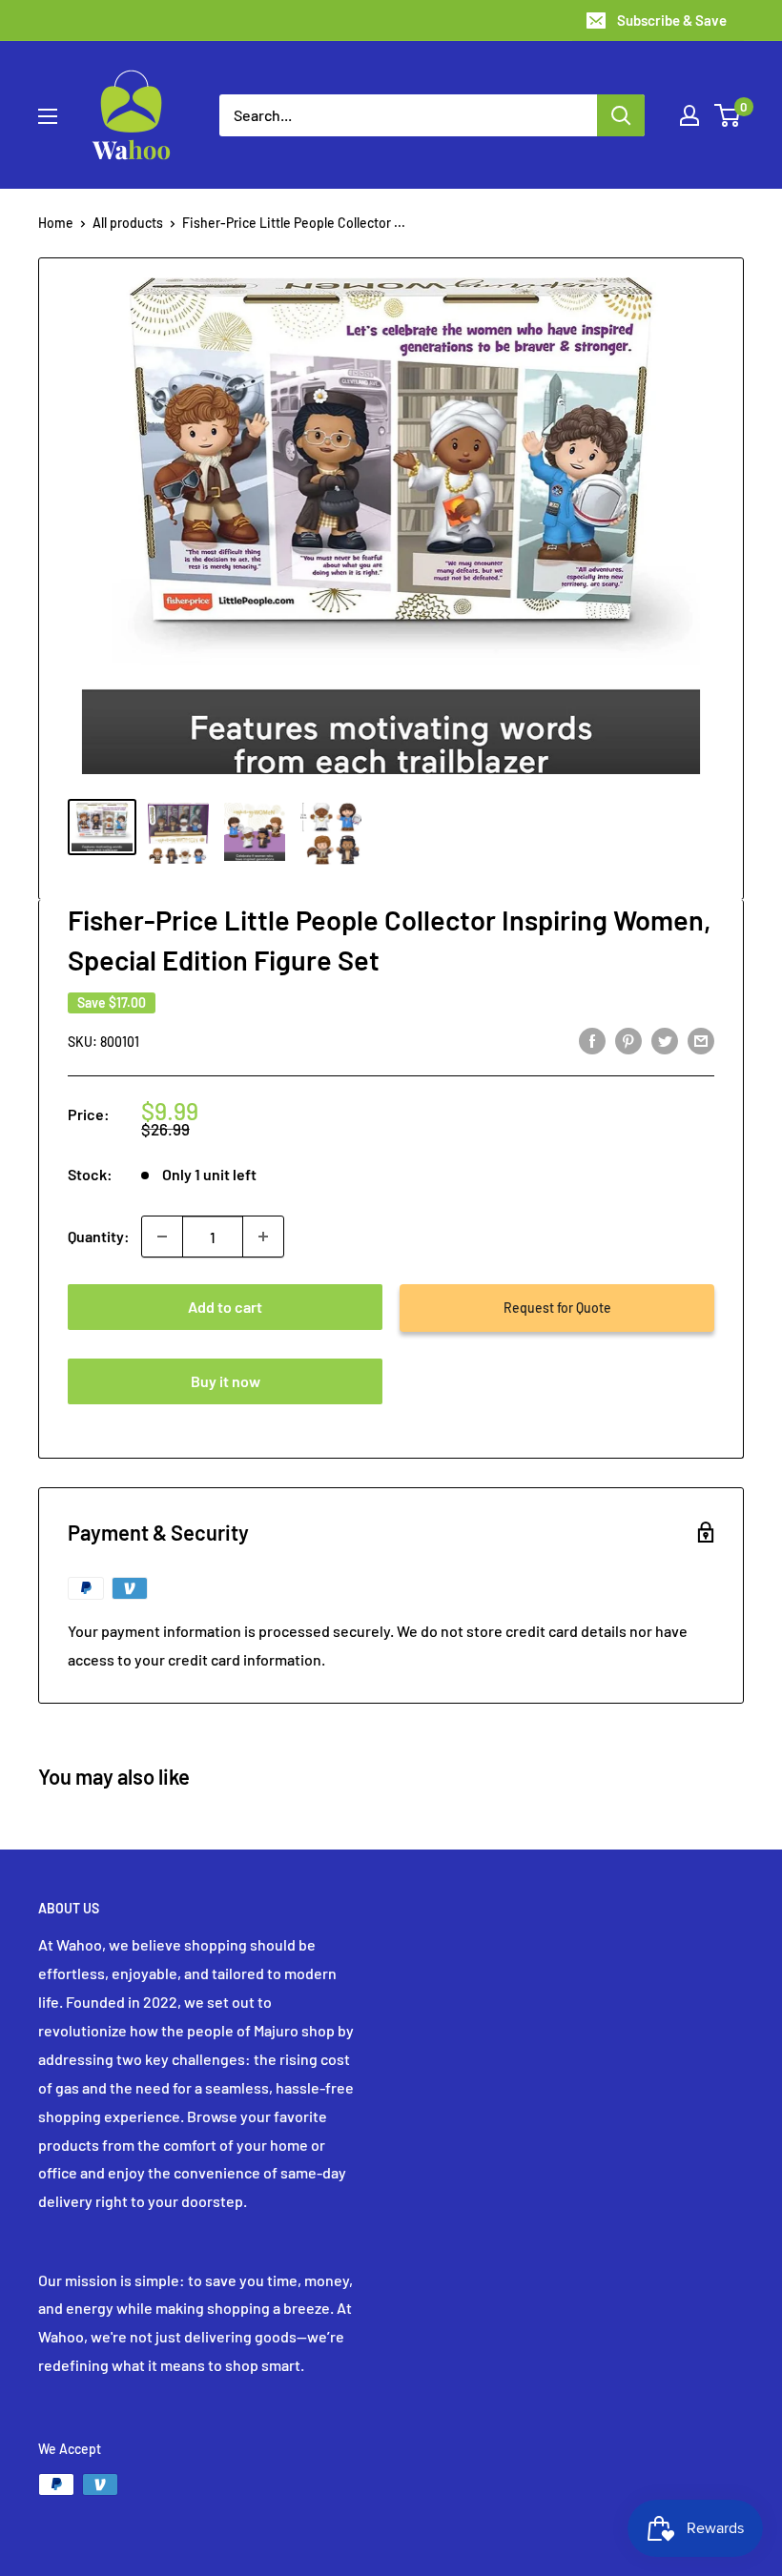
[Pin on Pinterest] (628, 1040)
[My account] (689, 115)
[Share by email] (701, 1040)
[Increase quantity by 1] (263, 1237)
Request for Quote (557, 1308)
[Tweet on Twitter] (665, 1040)
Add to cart (225, 1307)
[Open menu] (48, 116)
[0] (728, 115)
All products (128, 223)
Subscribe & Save (672, 20)
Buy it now (226, 1381)
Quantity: (99, 1236)
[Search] (621, 115)
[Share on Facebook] (592, 1040)
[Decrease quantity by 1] (162, 1237)
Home (56, 223)
